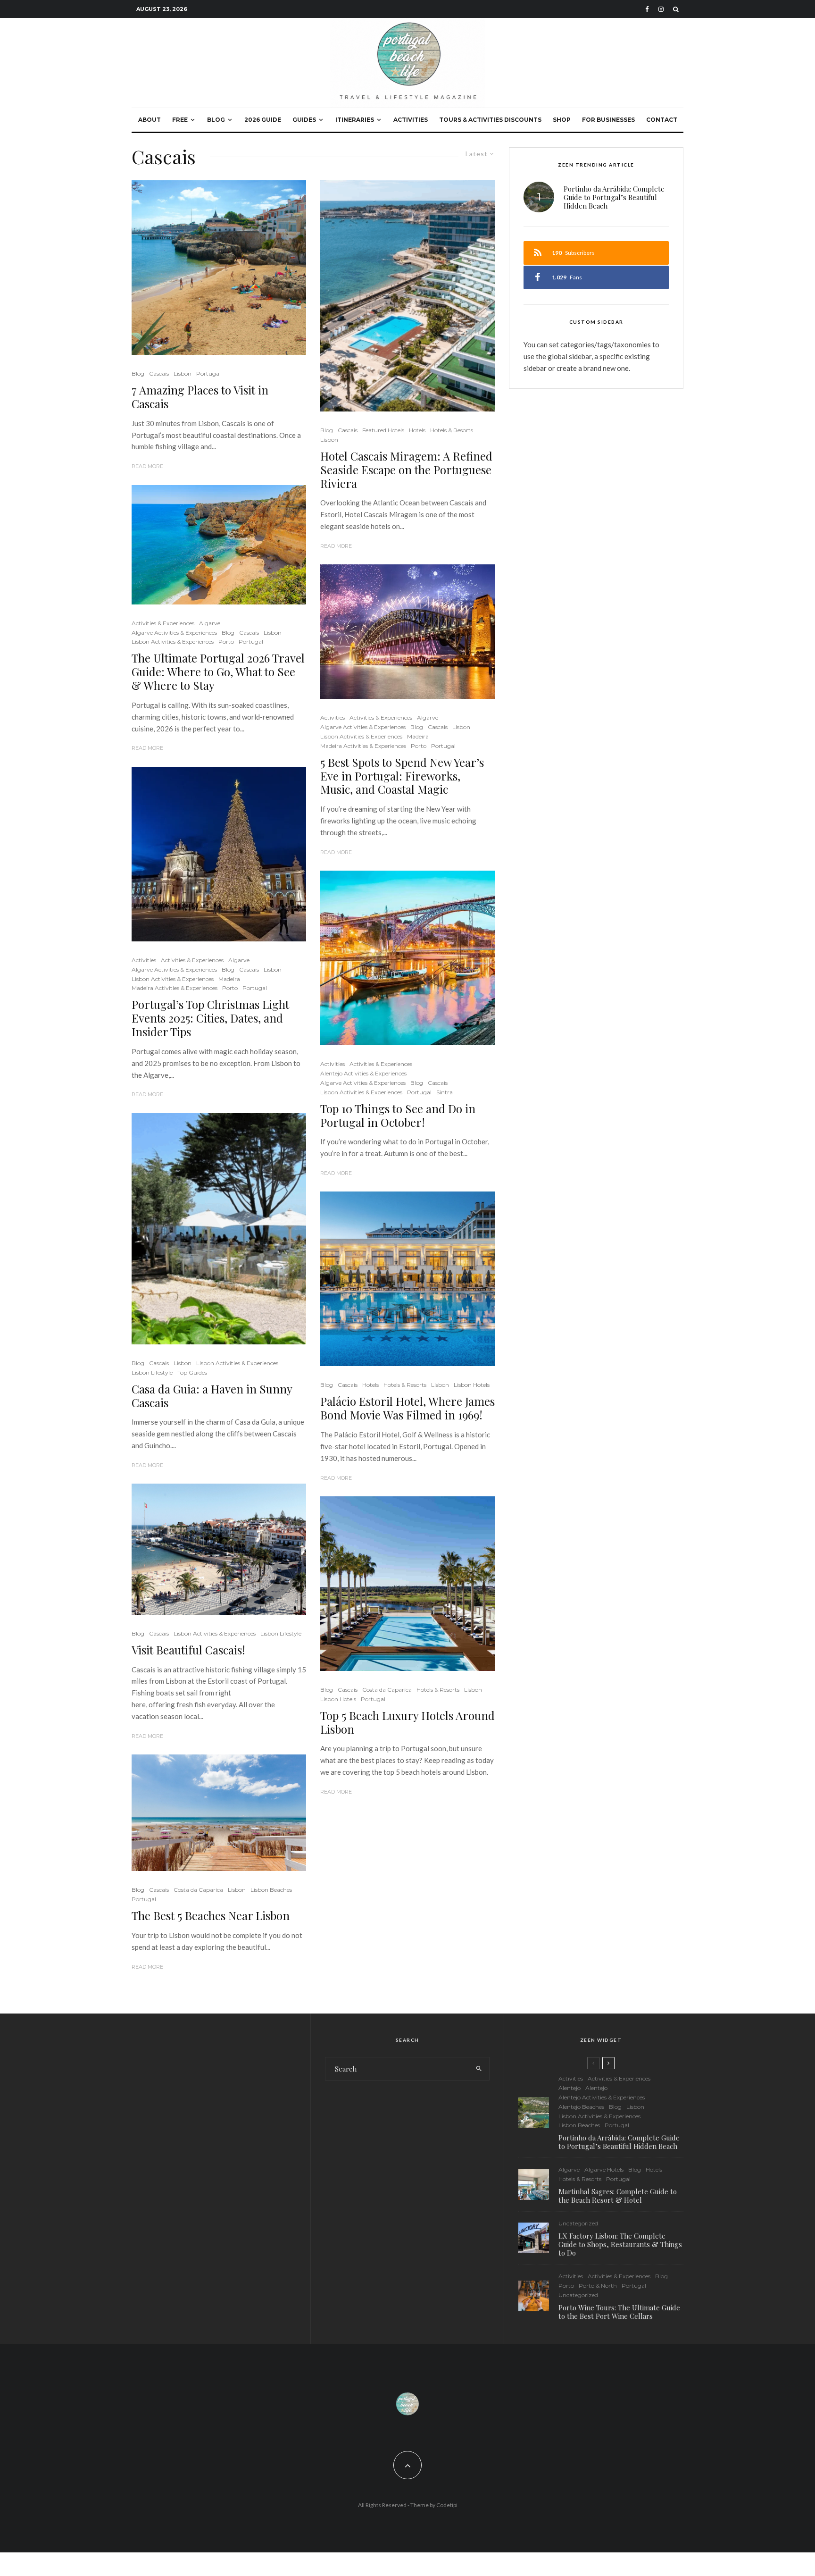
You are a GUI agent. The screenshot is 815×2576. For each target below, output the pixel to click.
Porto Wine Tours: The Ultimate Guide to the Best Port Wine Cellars (619, 2312)
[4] (407, 296)
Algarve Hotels (604, 2169)
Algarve (210, 623)
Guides (304, 120)
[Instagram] (661, 9)
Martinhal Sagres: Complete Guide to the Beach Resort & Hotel (618, 2196)
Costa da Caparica (198, 1890)
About (150, 120)
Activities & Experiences (163, 623)
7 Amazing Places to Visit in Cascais (200, 397)
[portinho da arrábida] (534, 2112)
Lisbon (183, 373)
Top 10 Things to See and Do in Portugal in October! (398, 1116)
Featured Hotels (383, 430)
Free (180, 120)
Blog (216, 120)
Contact (662, 120)
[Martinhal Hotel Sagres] (534, 2185)
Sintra (445, 1092)
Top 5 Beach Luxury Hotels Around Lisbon (407, 1722)
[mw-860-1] (219, 1813)
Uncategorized (578, 2223)
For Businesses (608, 120)
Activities (411, 120)
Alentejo (570, 2088)
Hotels (417, 430)
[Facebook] (647, 9)
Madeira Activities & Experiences (175, 988)
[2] (407, 1584)
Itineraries (355, 120)
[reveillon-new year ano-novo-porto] (407, 632)
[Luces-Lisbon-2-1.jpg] (219, 854)
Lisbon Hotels (472, 1385)
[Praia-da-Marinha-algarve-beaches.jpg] (219, 545)
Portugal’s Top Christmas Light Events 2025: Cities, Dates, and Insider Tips (210, 1018)
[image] (219, 1549)
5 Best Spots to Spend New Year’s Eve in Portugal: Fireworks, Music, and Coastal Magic (402, 776)
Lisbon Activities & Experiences (173, 642)
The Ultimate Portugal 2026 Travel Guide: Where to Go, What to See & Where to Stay (218, 671)
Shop (562, 120)
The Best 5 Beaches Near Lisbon (211, 1916)
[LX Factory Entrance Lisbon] (534, 2238)
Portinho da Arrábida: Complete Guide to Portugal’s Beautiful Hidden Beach (614, 197)
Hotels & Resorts (452, 430)
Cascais (159, 373)
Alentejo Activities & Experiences (363, 1073)
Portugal (208, 373)
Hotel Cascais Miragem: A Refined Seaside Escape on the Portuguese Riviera (406, 470)
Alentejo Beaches (581, 2107)
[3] (219, 1229)
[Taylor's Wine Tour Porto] (534, 2296)
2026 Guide (263, 120)
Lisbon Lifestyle (152, 1372)
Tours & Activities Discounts (490, 120)
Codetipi (447, 2505)
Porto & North (598, 2286)
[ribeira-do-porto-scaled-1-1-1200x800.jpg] (407, 958)
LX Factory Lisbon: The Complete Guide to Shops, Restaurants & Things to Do (620, 2244)
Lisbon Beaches (271, 1890)
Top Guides (192, 1372)
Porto (226, 642)
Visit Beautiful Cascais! (188, 1650)
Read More (147, 466)
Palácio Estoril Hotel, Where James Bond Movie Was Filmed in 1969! (407, 1408)
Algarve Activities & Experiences (174, 633)
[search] (479, 2069)
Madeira (229, 979)
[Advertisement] (214, 2106)
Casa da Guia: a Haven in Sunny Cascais (212, 1396)
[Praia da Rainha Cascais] (219, 268)
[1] (407, 1279)
